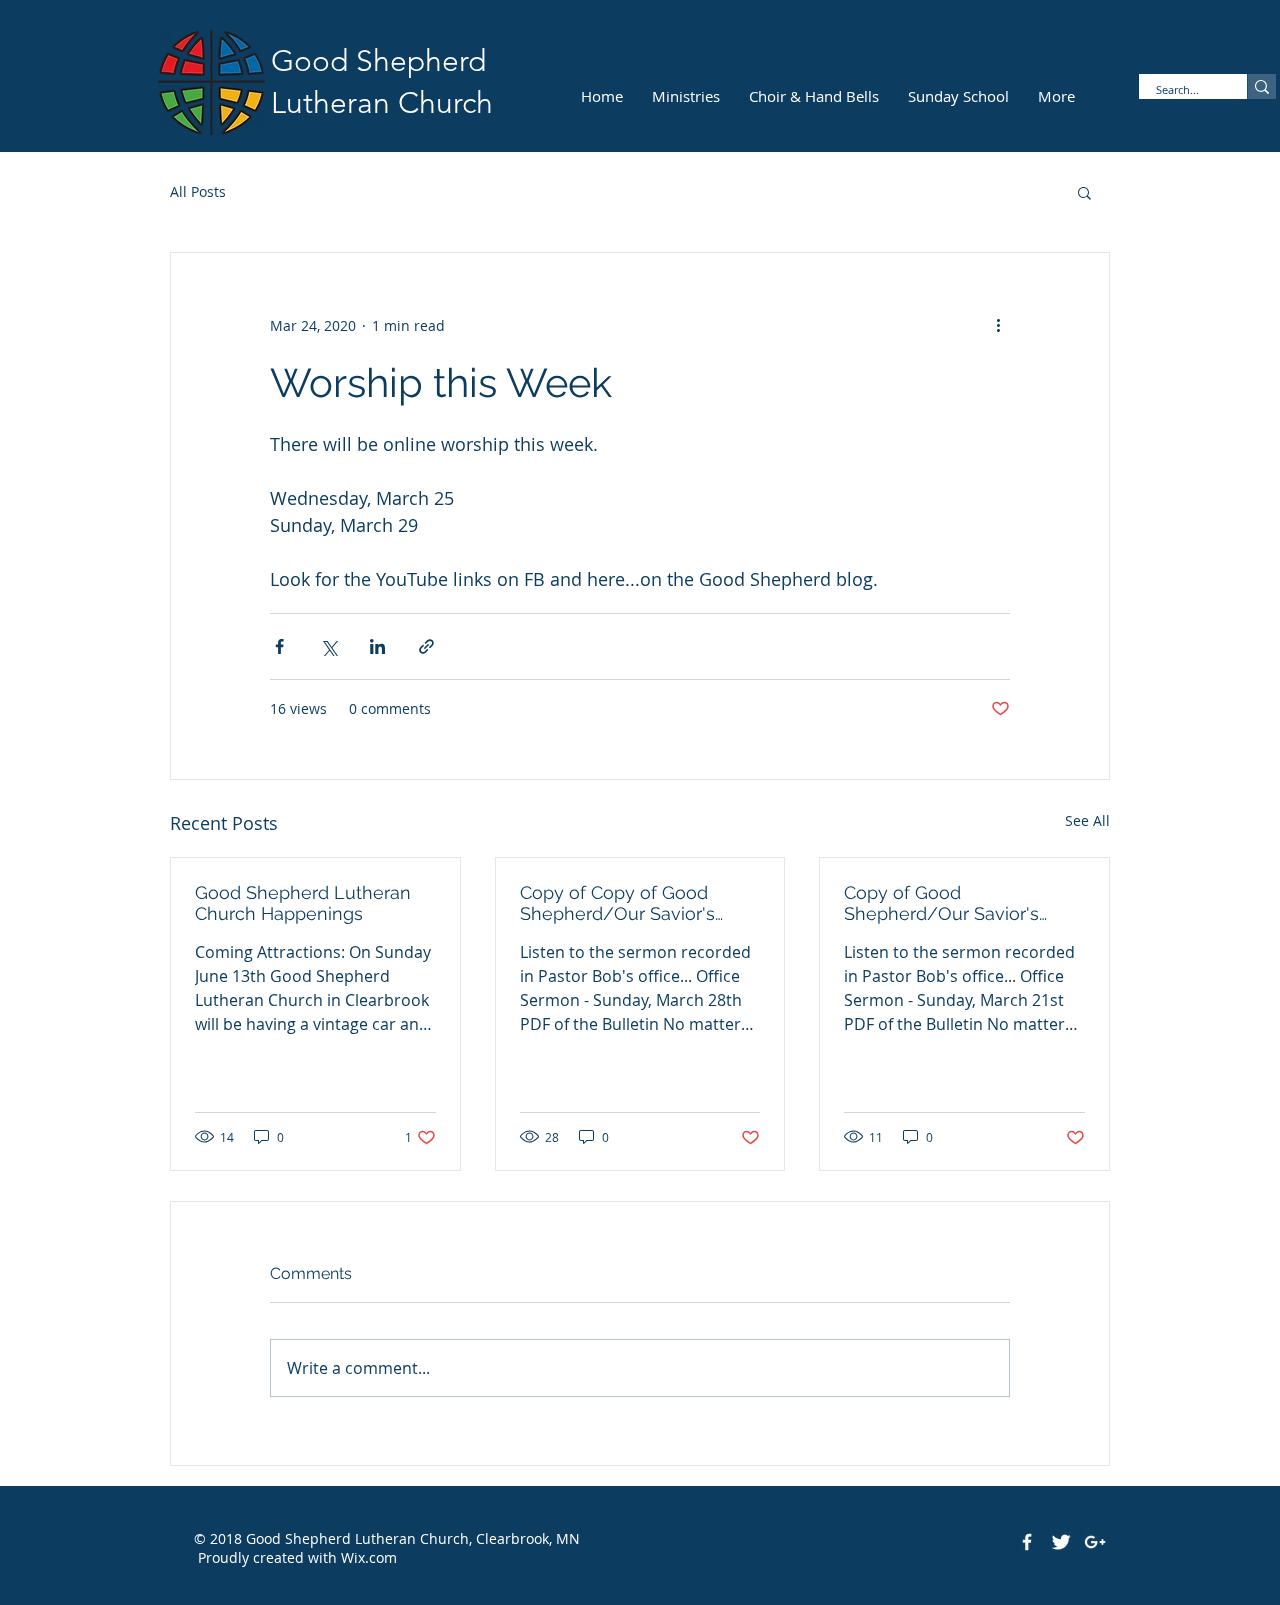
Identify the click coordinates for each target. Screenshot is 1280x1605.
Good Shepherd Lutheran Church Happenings (303, 903)
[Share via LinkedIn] (377, 646)
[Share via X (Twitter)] (328, 646)
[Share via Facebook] (279, 646)
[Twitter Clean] (1061, 1542)
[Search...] (1261, 86)
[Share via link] (426, 646)
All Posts (198, 191)
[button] (1084, 192)
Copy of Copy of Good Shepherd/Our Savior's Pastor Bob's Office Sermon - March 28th (635, 903)
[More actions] (998, 325)
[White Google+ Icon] (1095, 1542)
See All (1087, 820)
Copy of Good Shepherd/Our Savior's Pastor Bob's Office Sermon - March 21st (959, 903)
